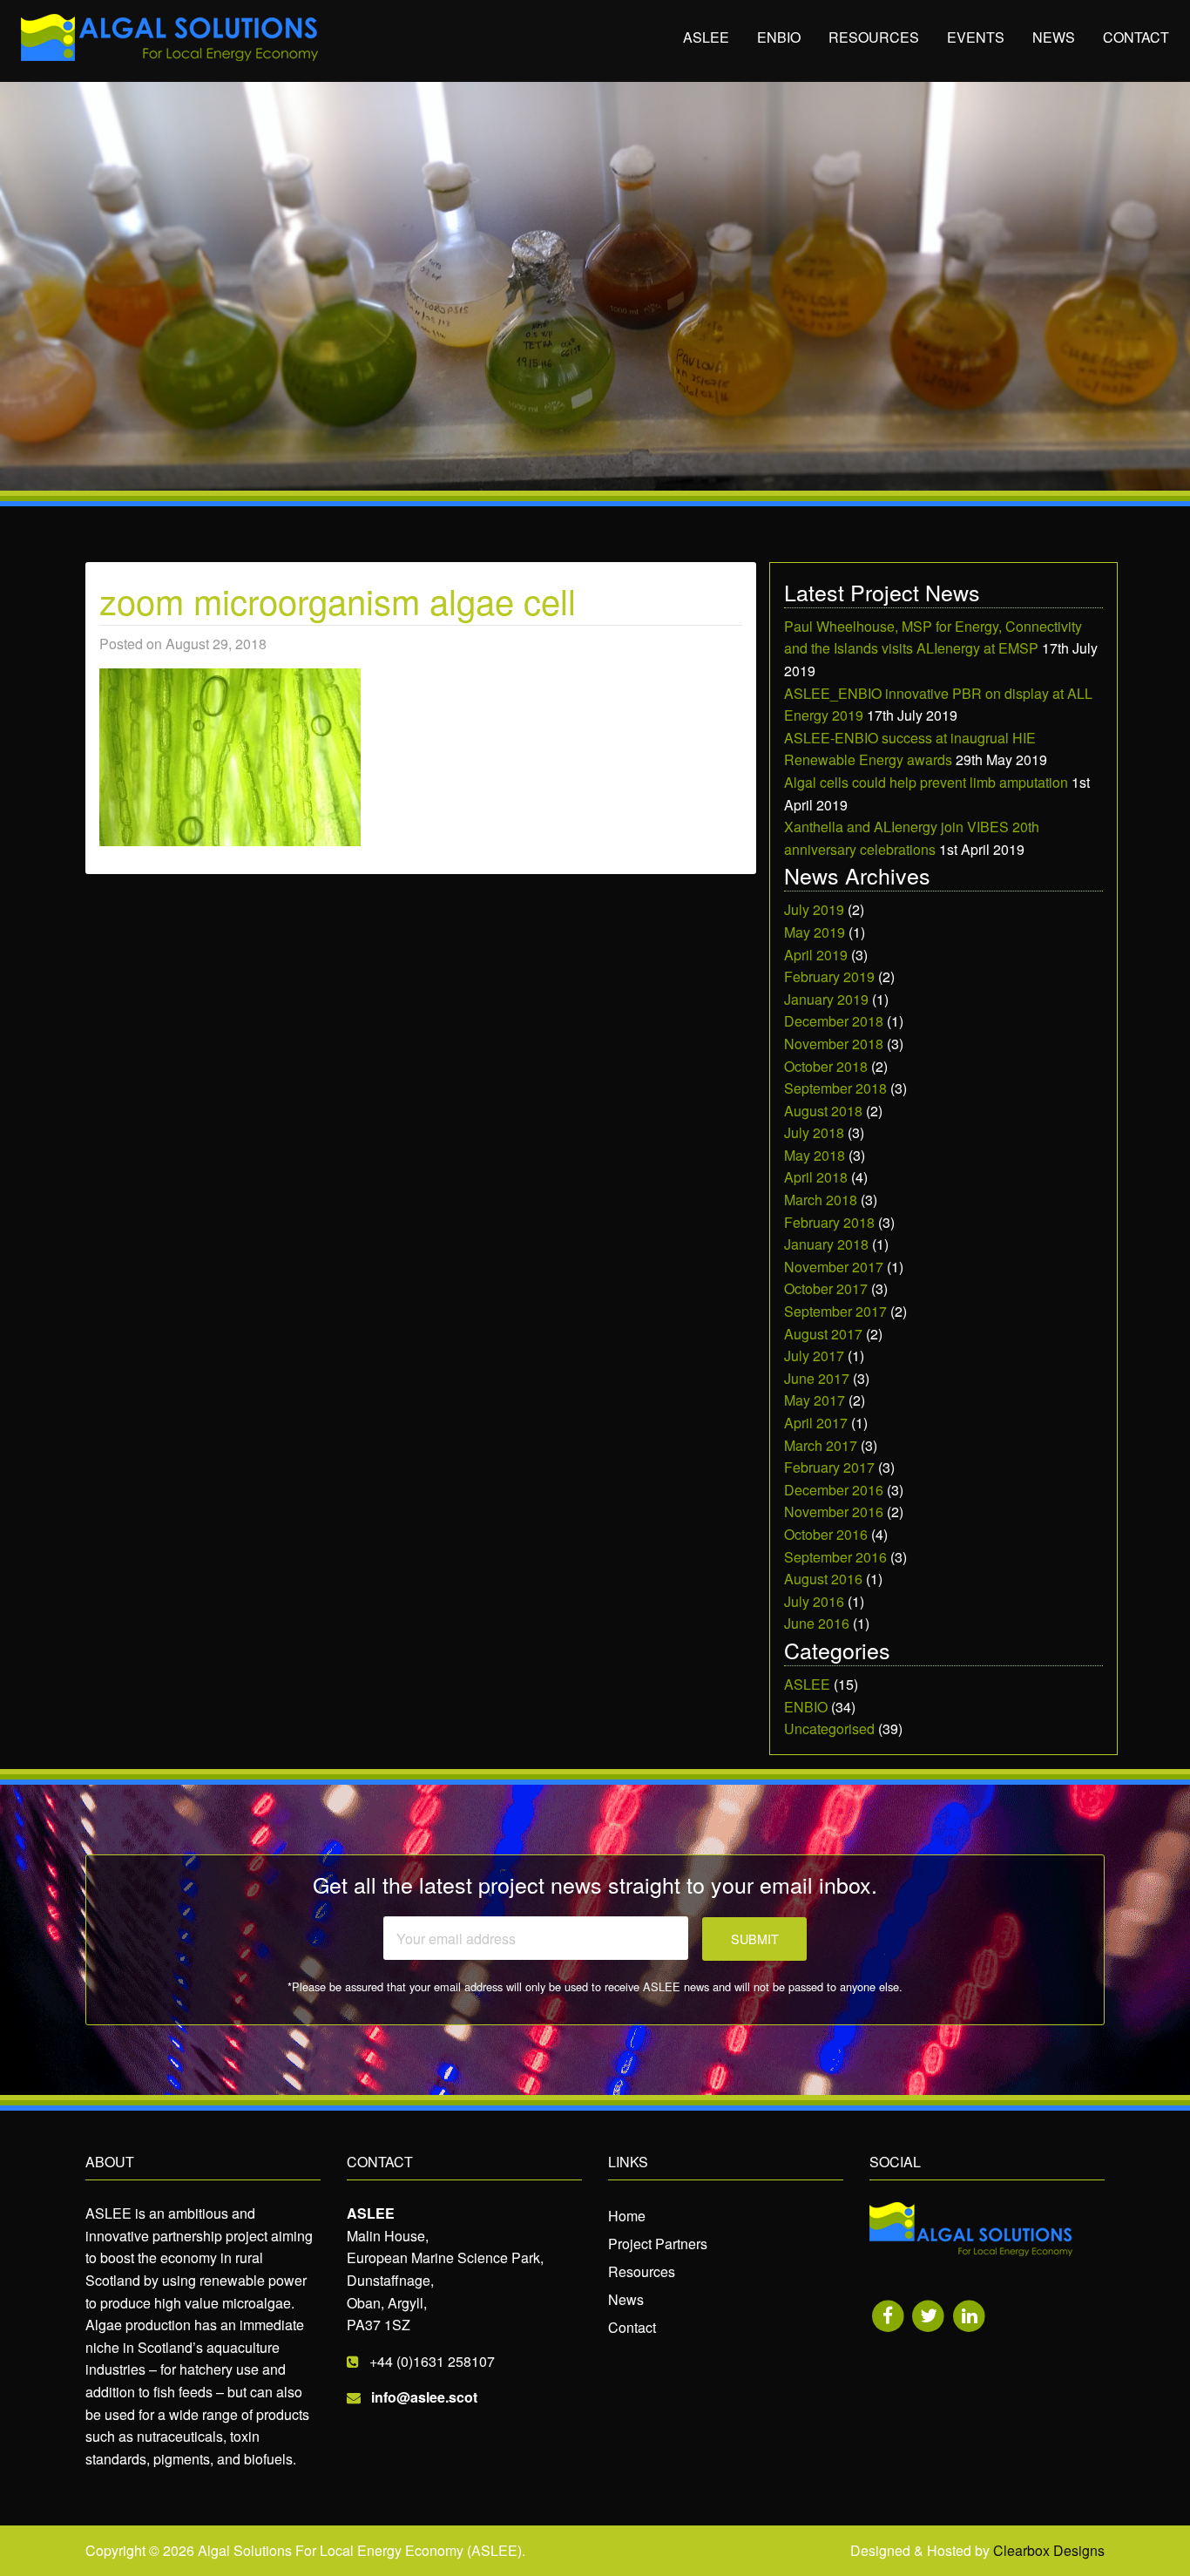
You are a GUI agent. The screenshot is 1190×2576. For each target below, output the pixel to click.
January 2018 (826, 1244)
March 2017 (821, 1445)
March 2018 (821, 1200)
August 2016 (823, 1579)
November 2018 (834, 1044)
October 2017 (826, 1288)
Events (976, 37)
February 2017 (829, 1467)
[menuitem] (706, 38)
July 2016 (814, 1601)
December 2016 (834, 1490)
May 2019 (815, 932)
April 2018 (816, 1177)
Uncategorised (829, 1729)
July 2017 (814, 1356)
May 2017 (815, 1400)
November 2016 (834, 1512)
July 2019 (814, 909)
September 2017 (835, 1311)
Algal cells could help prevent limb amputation (926, 782)
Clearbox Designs (1049, 2550)
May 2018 (815, 1155)
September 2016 (835, 1557)
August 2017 (823, 1334)
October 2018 (826, 1066)
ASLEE (706, 37)
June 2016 (817, 1623)
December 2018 (834, 1021)
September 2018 (835, 1088)
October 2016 (826, 1534)
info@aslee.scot (424, 2397)
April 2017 (816, 1423)
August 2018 (823, 1111)
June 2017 (817, 1378)
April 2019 (816, 955)
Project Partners (658, 2244)
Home (627, 2216)
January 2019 (826, 999)
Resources (874, 37)
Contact (1136, 37)
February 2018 (829, 1222)
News (1054, 37)
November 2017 (834, 1267)
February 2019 (829, 976)
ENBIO (779, 37)
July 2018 (814, 1132)
